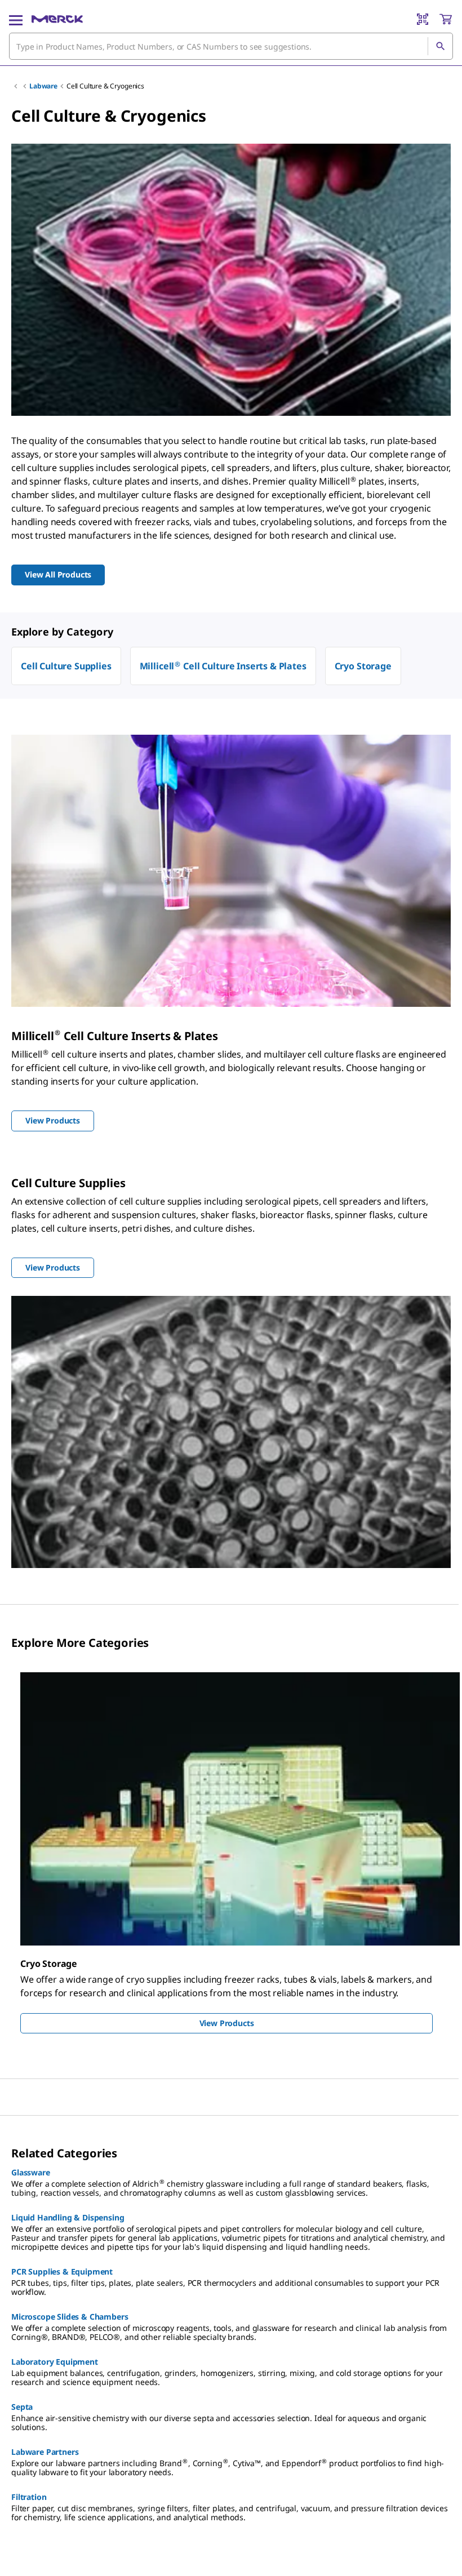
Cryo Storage (363, 666)
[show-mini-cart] (446, 19)
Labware (43, 86)
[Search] (440, 46)
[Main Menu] (16, 19)
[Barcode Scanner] (423, 19)
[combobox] (231, 46)
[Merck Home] (57, 19)
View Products (227, 2023)
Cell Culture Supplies (66, 666)
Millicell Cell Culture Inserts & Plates (223, 666)
